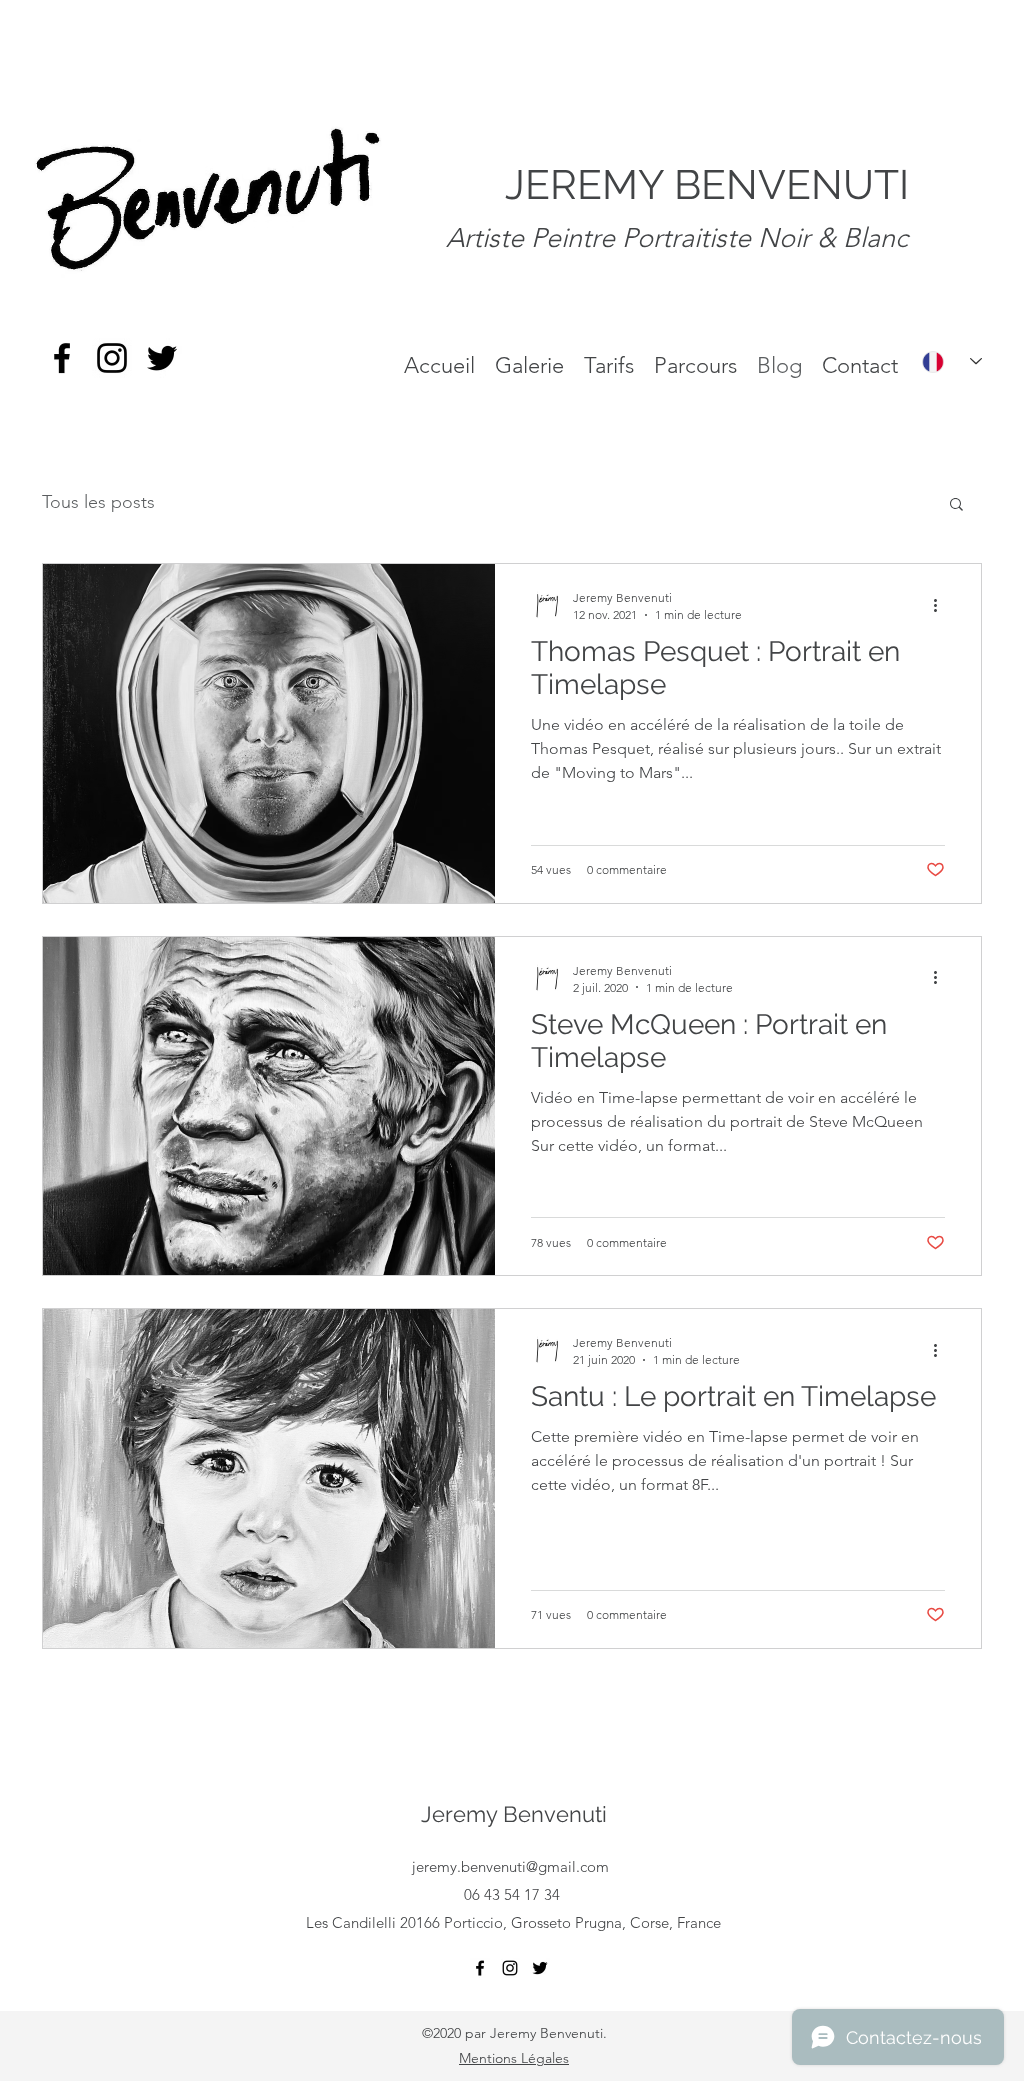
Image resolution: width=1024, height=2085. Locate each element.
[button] (956, 505)
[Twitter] (162, 358)
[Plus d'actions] (942, 605)
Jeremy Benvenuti (514, 1814)
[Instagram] (112, 358)
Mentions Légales (514, 2058)
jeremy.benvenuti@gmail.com (510, 1866)
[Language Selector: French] (952, 361)
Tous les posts (98, 502)
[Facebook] (62, 358)
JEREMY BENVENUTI (707, 184)
